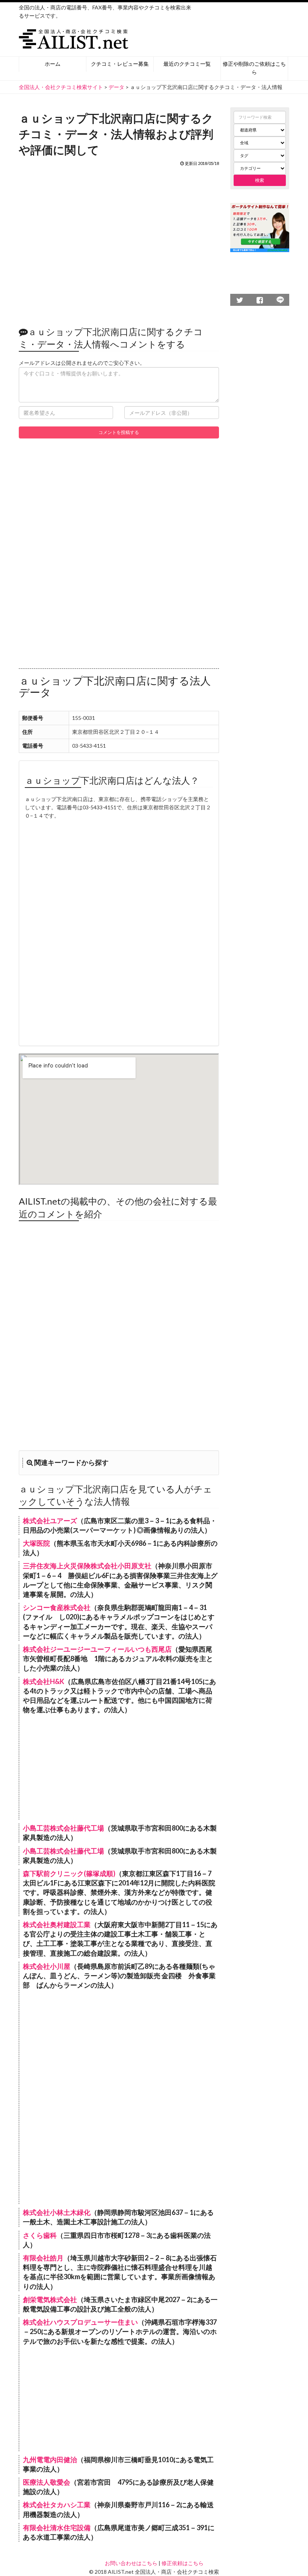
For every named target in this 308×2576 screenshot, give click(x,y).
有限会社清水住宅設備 (57, 2528)
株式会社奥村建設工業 (57, 1924)
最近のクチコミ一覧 (187, 64)
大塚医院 (36, 1543)
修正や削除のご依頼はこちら (254, 68)
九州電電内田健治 (50, 2460)
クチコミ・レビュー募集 (120, 64)
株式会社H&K (44, 1681)
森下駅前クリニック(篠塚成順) (69, 1873)
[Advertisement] (119, 242)
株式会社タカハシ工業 (57, 2505)
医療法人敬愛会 (47, 2482)
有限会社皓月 (43, 2258)
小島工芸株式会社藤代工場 (63, 1828)
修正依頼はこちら (183, 2563)
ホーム (53, 64)
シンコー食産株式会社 (57, 1607)
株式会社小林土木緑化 (57, 2212)
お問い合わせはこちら (131, 2563)
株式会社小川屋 (47, 1966)
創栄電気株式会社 (50, 2299)
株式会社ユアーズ (50, 1521)
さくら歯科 (40, 2235)
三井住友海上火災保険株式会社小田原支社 (87, 1566)
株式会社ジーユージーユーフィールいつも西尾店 (97, 1649)
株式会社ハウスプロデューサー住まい (80, 2322)
